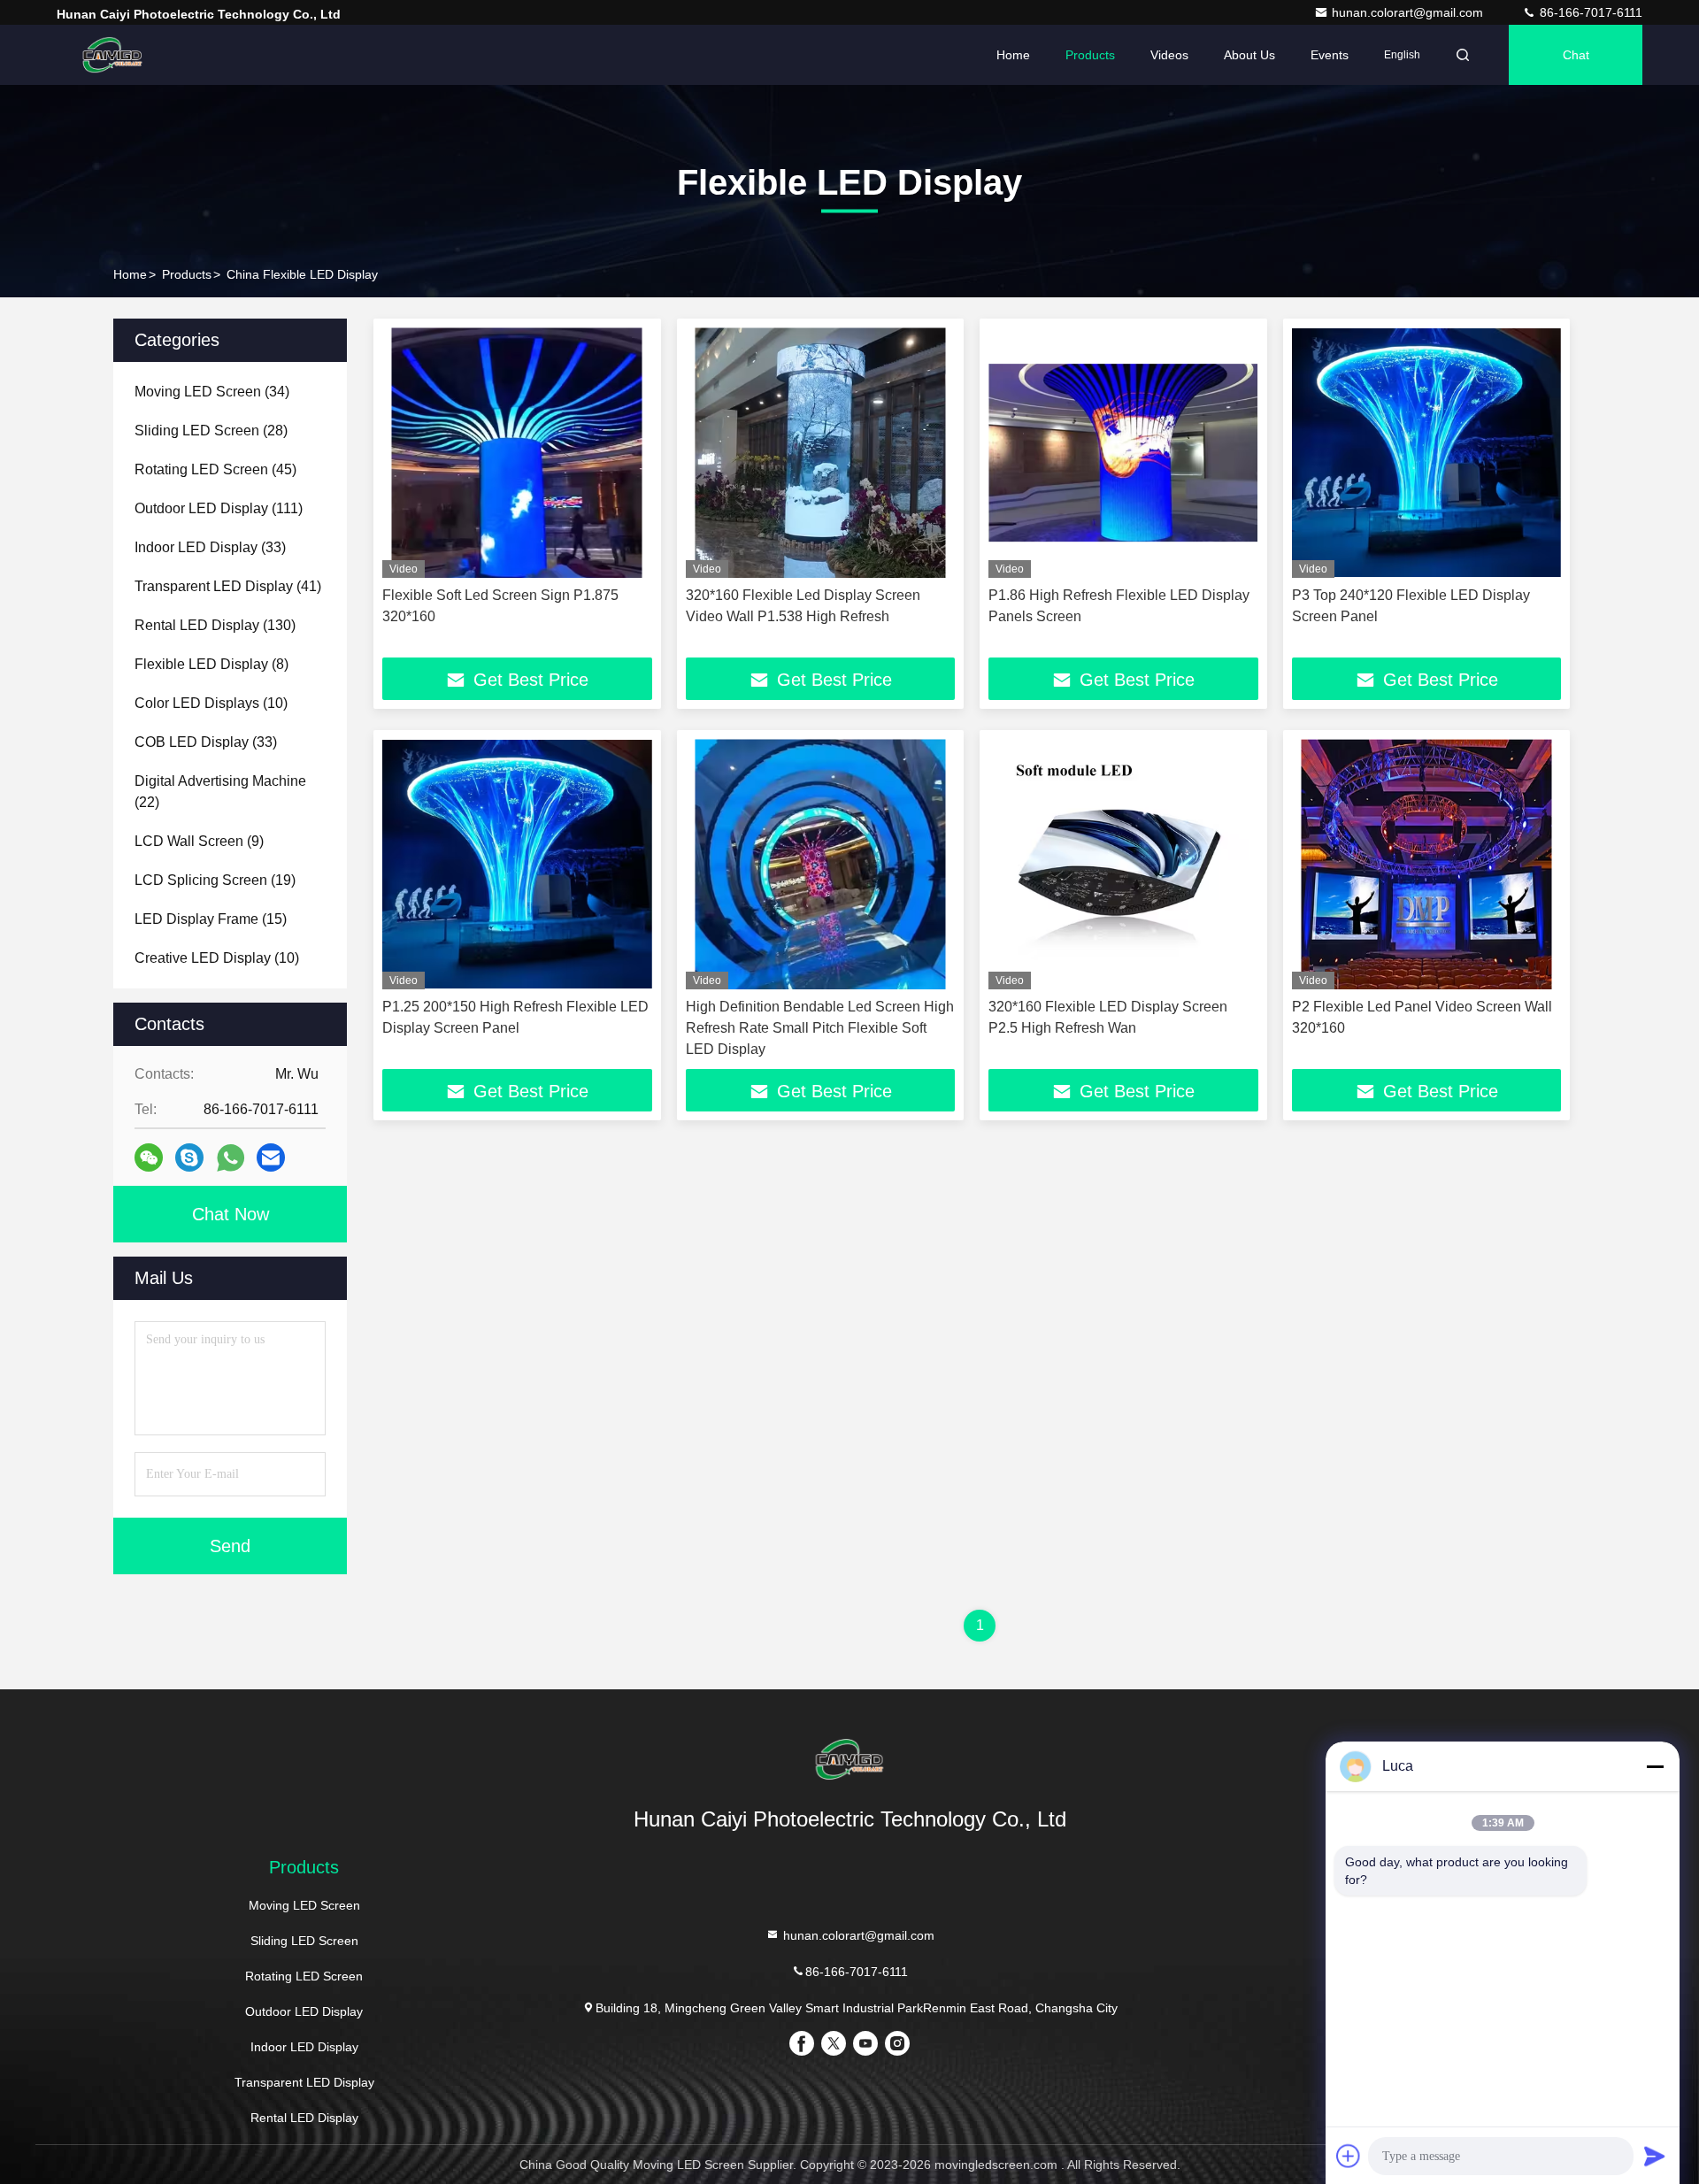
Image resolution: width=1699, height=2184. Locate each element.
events (1330, 55)
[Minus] (1655, 1766)
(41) (228, 586)
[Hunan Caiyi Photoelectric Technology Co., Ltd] (112, 55)
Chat (1576, 55)
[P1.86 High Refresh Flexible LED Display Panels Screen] (1123, 453)
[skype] (189, 1157)
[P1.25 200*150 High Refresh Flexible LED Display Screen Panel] (517, 864)
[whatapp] (231, 1158)
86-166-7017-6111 (1589, 12)
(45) (215, 469)
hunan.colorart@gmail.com (1409, 12)
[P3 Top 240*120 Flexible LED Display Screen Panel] (1427, 453)
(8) (211, 664)
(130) (215, 625)
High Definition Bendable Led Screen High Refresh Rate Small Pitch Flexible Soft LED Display (820, 1028)
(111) (219, 508)
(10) (211, 703)
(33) (210, 547)
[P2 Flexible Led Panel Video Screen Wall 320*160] (1427, 864)
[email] (271, 1157)
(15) (211, 919)
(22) (220, 792)
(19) (215, 880)
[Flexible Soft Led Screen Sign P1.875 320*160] (517, 453)
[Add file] (1349, 2156)
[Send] (1655, 2156)
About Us (1249, 55)
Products (1090, 55)
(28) (211, 431)
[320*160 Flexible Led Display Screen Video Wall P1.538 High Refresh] (821, 453)
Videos (1169, 55)
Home (1013, 55)
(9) (199, 841)
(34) (212, 392)
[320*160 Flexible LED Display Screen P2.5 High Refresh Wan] (1123, 864)
